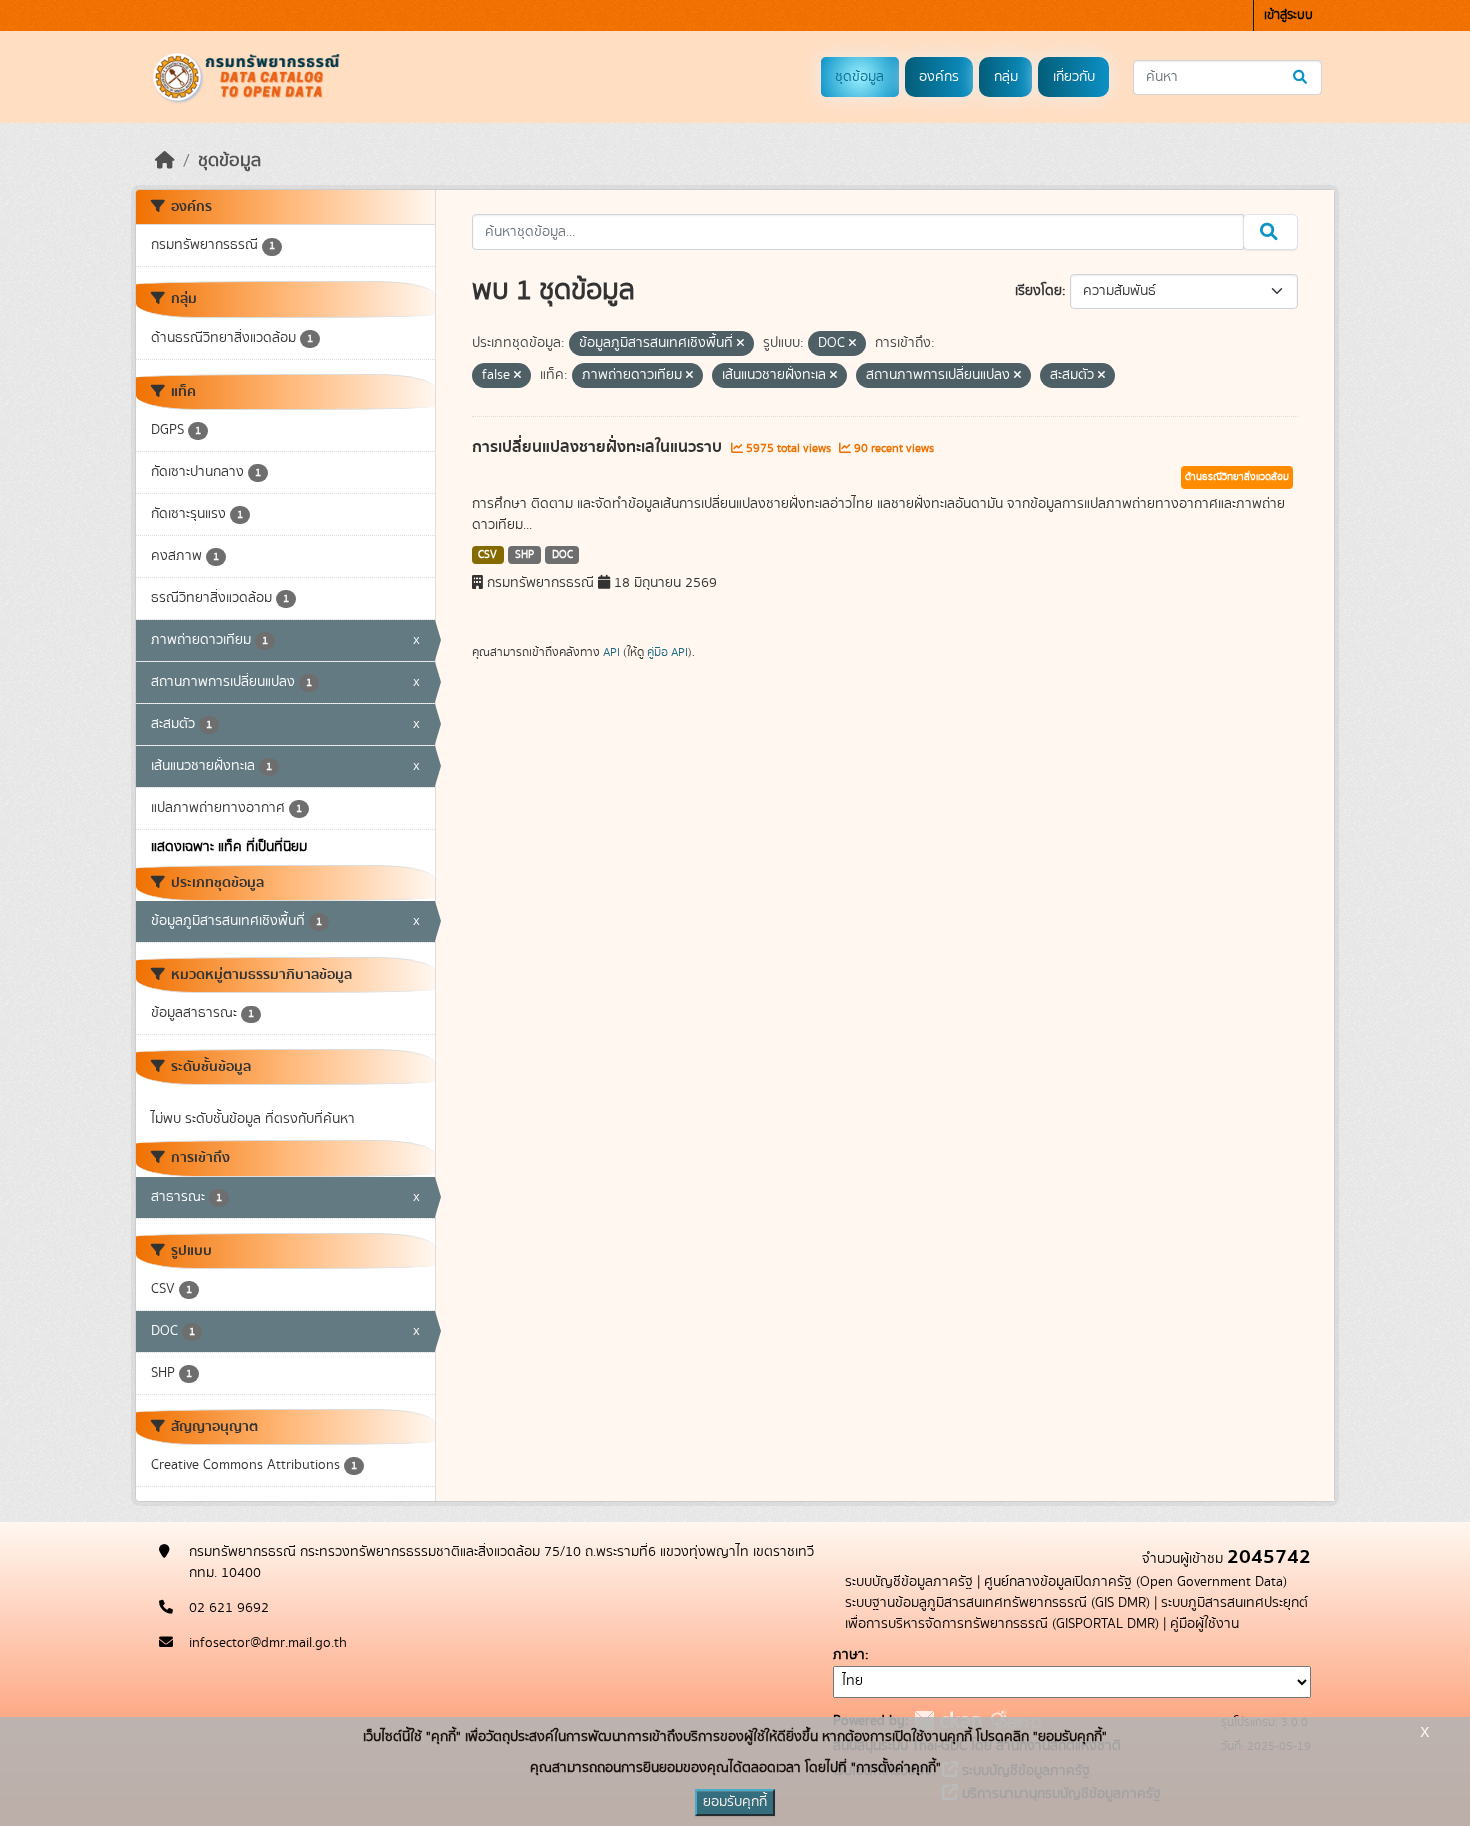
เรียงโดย (1038, 291)
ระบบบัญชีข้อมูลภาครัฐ (909, 1582)
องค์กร (939, 77)
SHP (524, 555)
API (611, 652)
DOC (562, 555)
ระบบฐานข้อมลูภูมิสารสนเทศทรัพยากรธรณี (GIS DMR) (997, 1603)
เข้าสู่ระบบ (1288, 15)
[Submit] (1301, 77)
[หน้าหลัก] (165, 161)
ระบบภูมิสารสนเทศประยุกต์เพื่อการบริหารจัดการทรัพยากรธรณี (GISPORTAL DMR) (1076, 1613)
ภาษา (849, 1655)
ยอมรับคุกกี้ (735, 1802)
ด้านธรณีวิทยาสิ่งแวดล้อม (1237, 477)
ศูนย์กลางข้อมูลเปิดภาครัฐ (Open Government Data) (1135, 1582)
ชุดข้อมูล (859, 77)
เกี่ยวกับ (1074, 77)
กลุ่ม (1006, 77)
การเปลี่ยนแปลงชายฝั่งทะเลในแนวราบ (599, 447)
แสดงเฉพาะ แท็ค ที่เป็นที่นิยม (229, 847)
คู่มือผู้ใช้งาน (1204, 1624)
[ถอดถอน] (740, 344)
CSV (487, 555)
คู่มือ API (667, 652)
